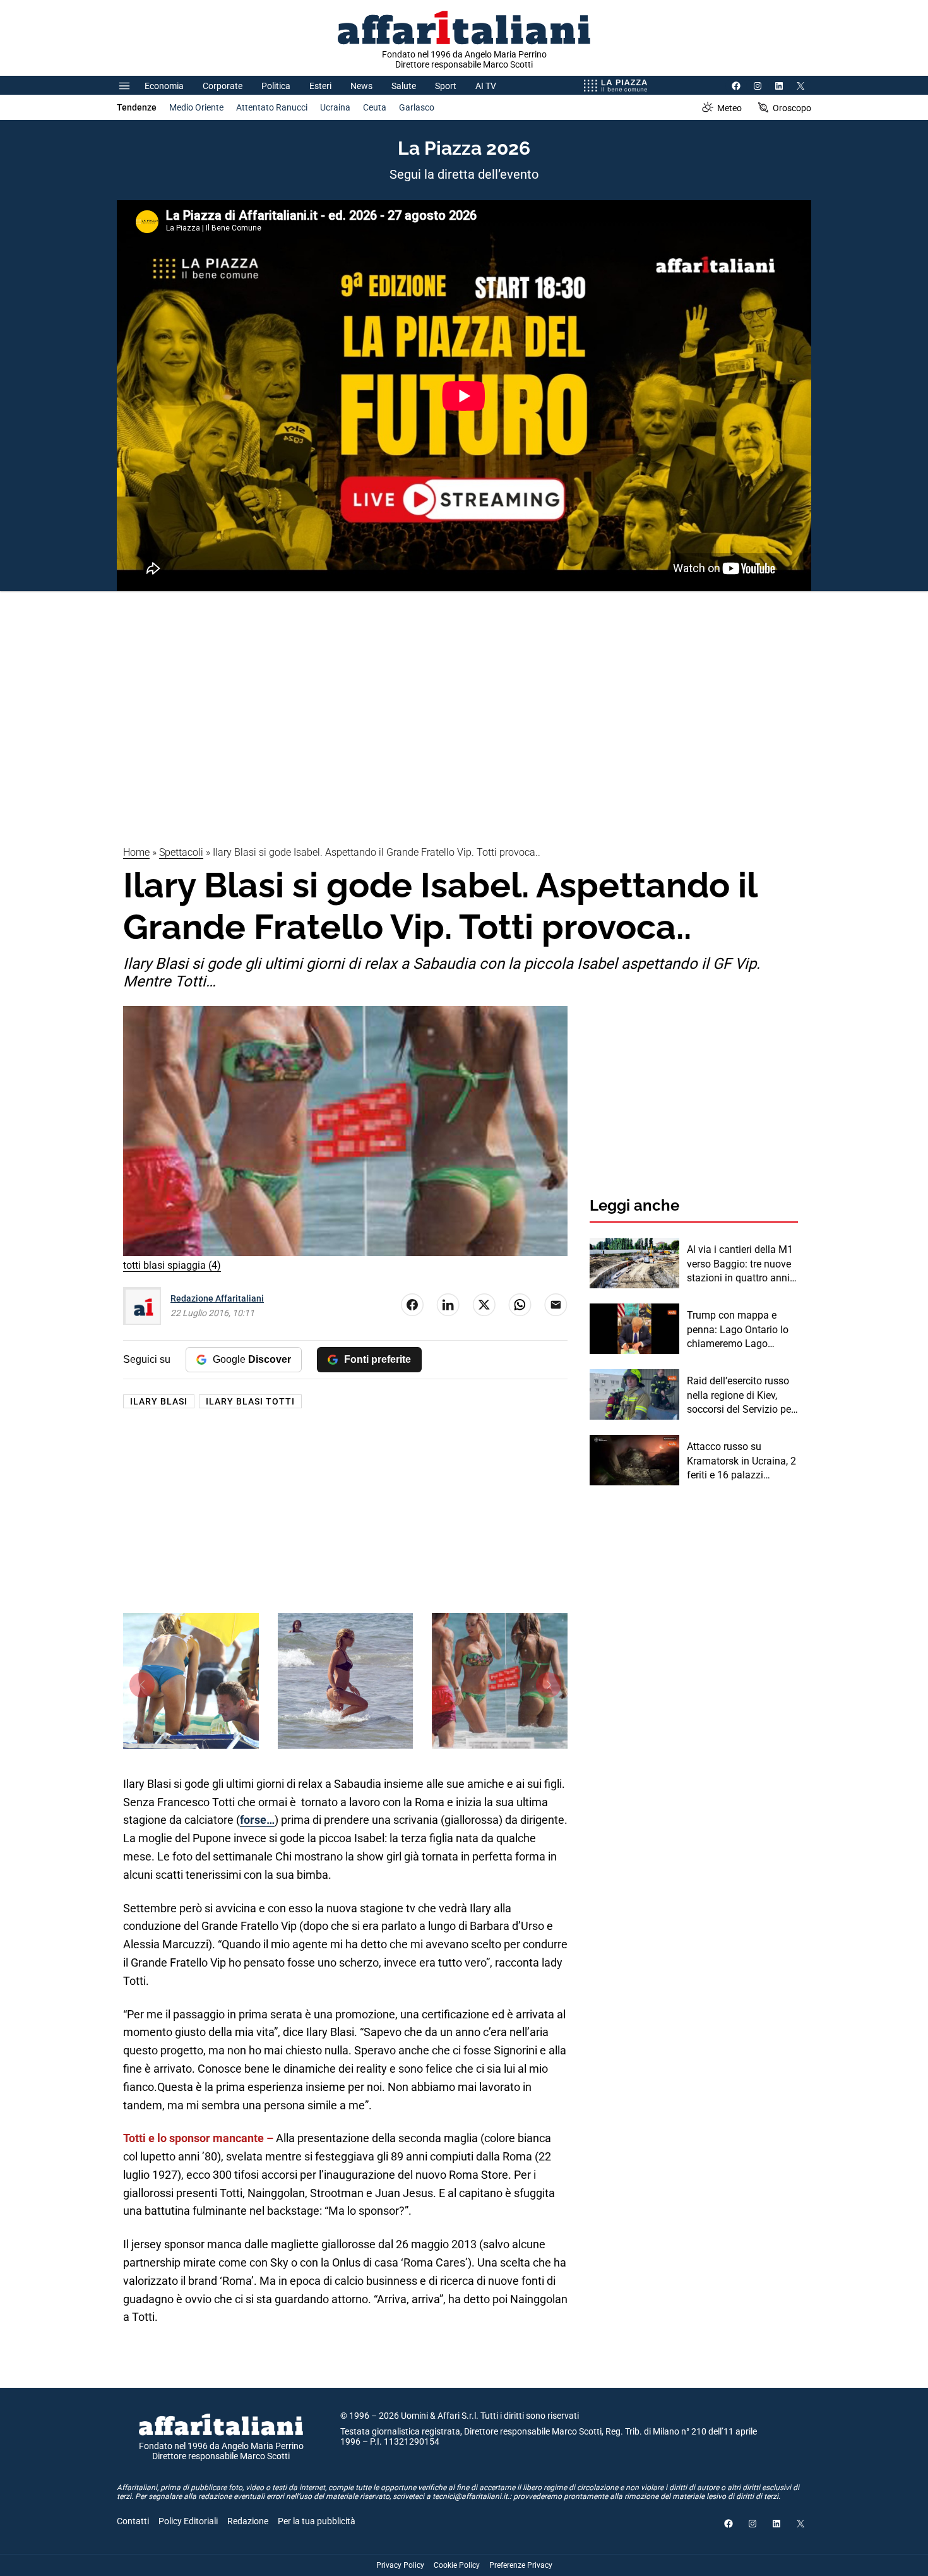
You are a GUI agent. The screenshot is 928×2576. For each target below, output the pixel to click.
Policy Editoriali (188, 2521)
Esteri (320, 86)
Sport (446, 86)
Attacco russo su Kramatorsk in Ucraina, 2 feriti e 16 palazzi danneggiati (741, 1461)
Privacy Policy (400, 2565)
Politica (276, 86)
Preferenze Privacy (521, 2565)
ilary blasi (159, 1401)
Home (136, 852)
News (361, 86)
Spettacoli (181, 852)
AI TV (486, 86)
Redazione (248, 2521)
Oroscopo (792, 108)
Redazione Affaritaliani (217, 1298)
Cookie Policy (457, 2565)
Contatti (133, 2521)
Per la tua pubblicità (317, 2521)
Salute (404, 86)
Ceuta (375, 107)
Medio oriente (196, 107)
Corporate (223, 86)
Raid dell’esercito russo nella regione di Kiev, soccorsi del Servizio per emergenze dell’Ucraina (741, 1396)
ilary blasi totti (250, 1401)
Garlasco (417, 107)
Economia (164, 86)
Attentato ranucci (272, 107)
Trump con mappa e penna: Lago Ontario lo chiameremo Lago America (738, 1330)
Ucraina (335, 107)
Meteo (729, 108)
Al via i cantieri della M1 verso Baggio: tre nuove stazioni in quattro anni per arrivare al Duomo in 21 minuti (740, 1264)
